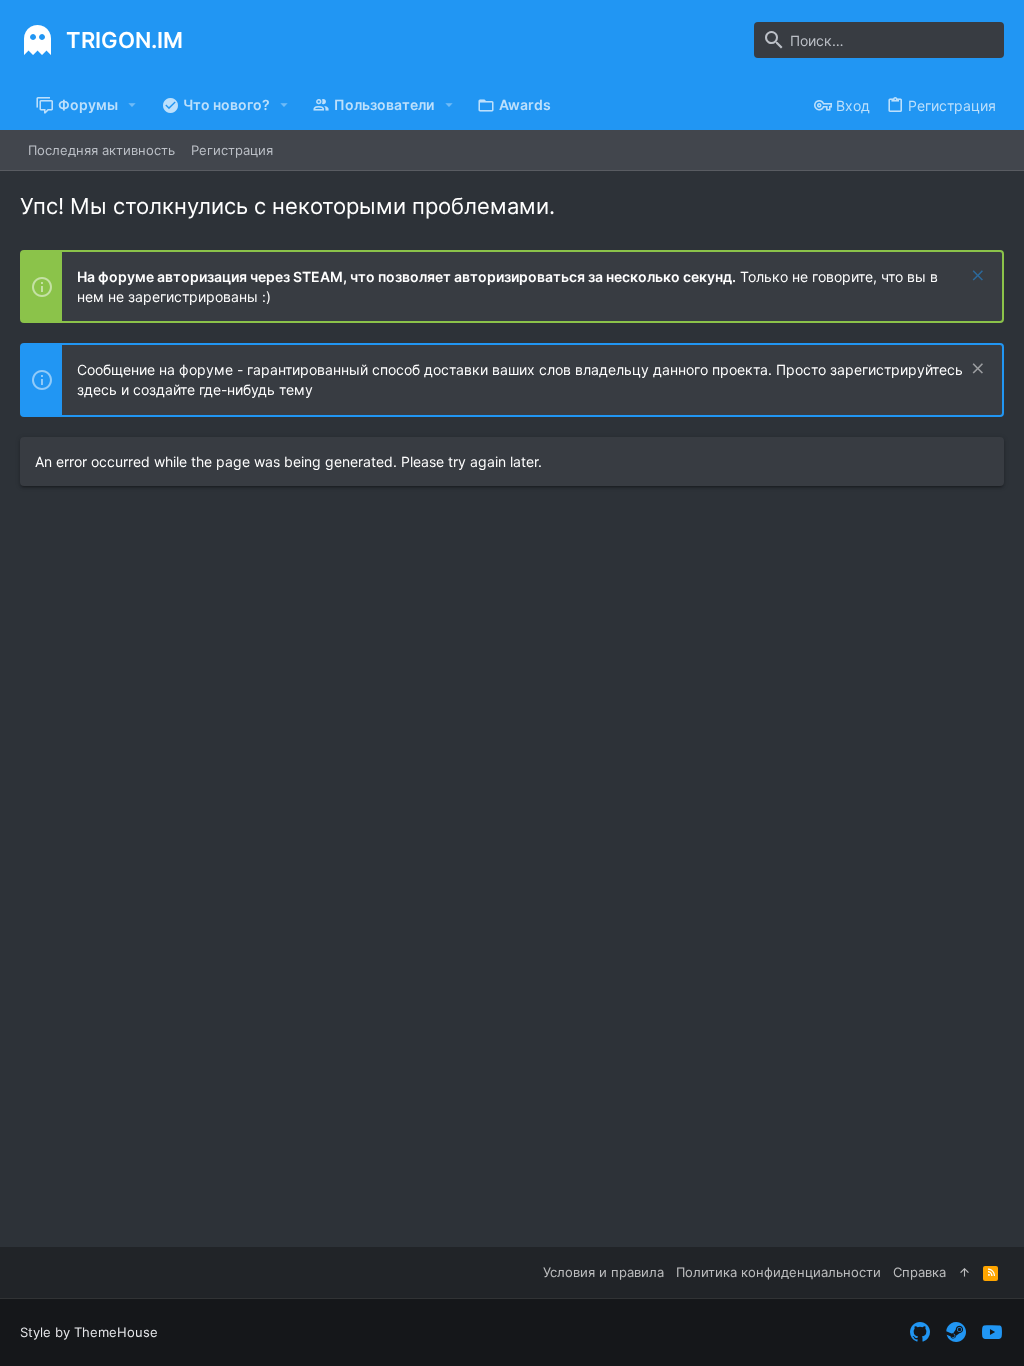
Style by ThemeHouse (89, 1332)
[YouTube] (992, 1332)
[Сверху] (964, 1272)
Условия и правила (603, 1272)
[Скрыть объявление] (975, 277)
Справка (919, 1272)
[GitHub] (920, 1332)
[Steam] (956, 1332)
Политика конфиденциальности (778, 1272)
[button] (132, 105)
